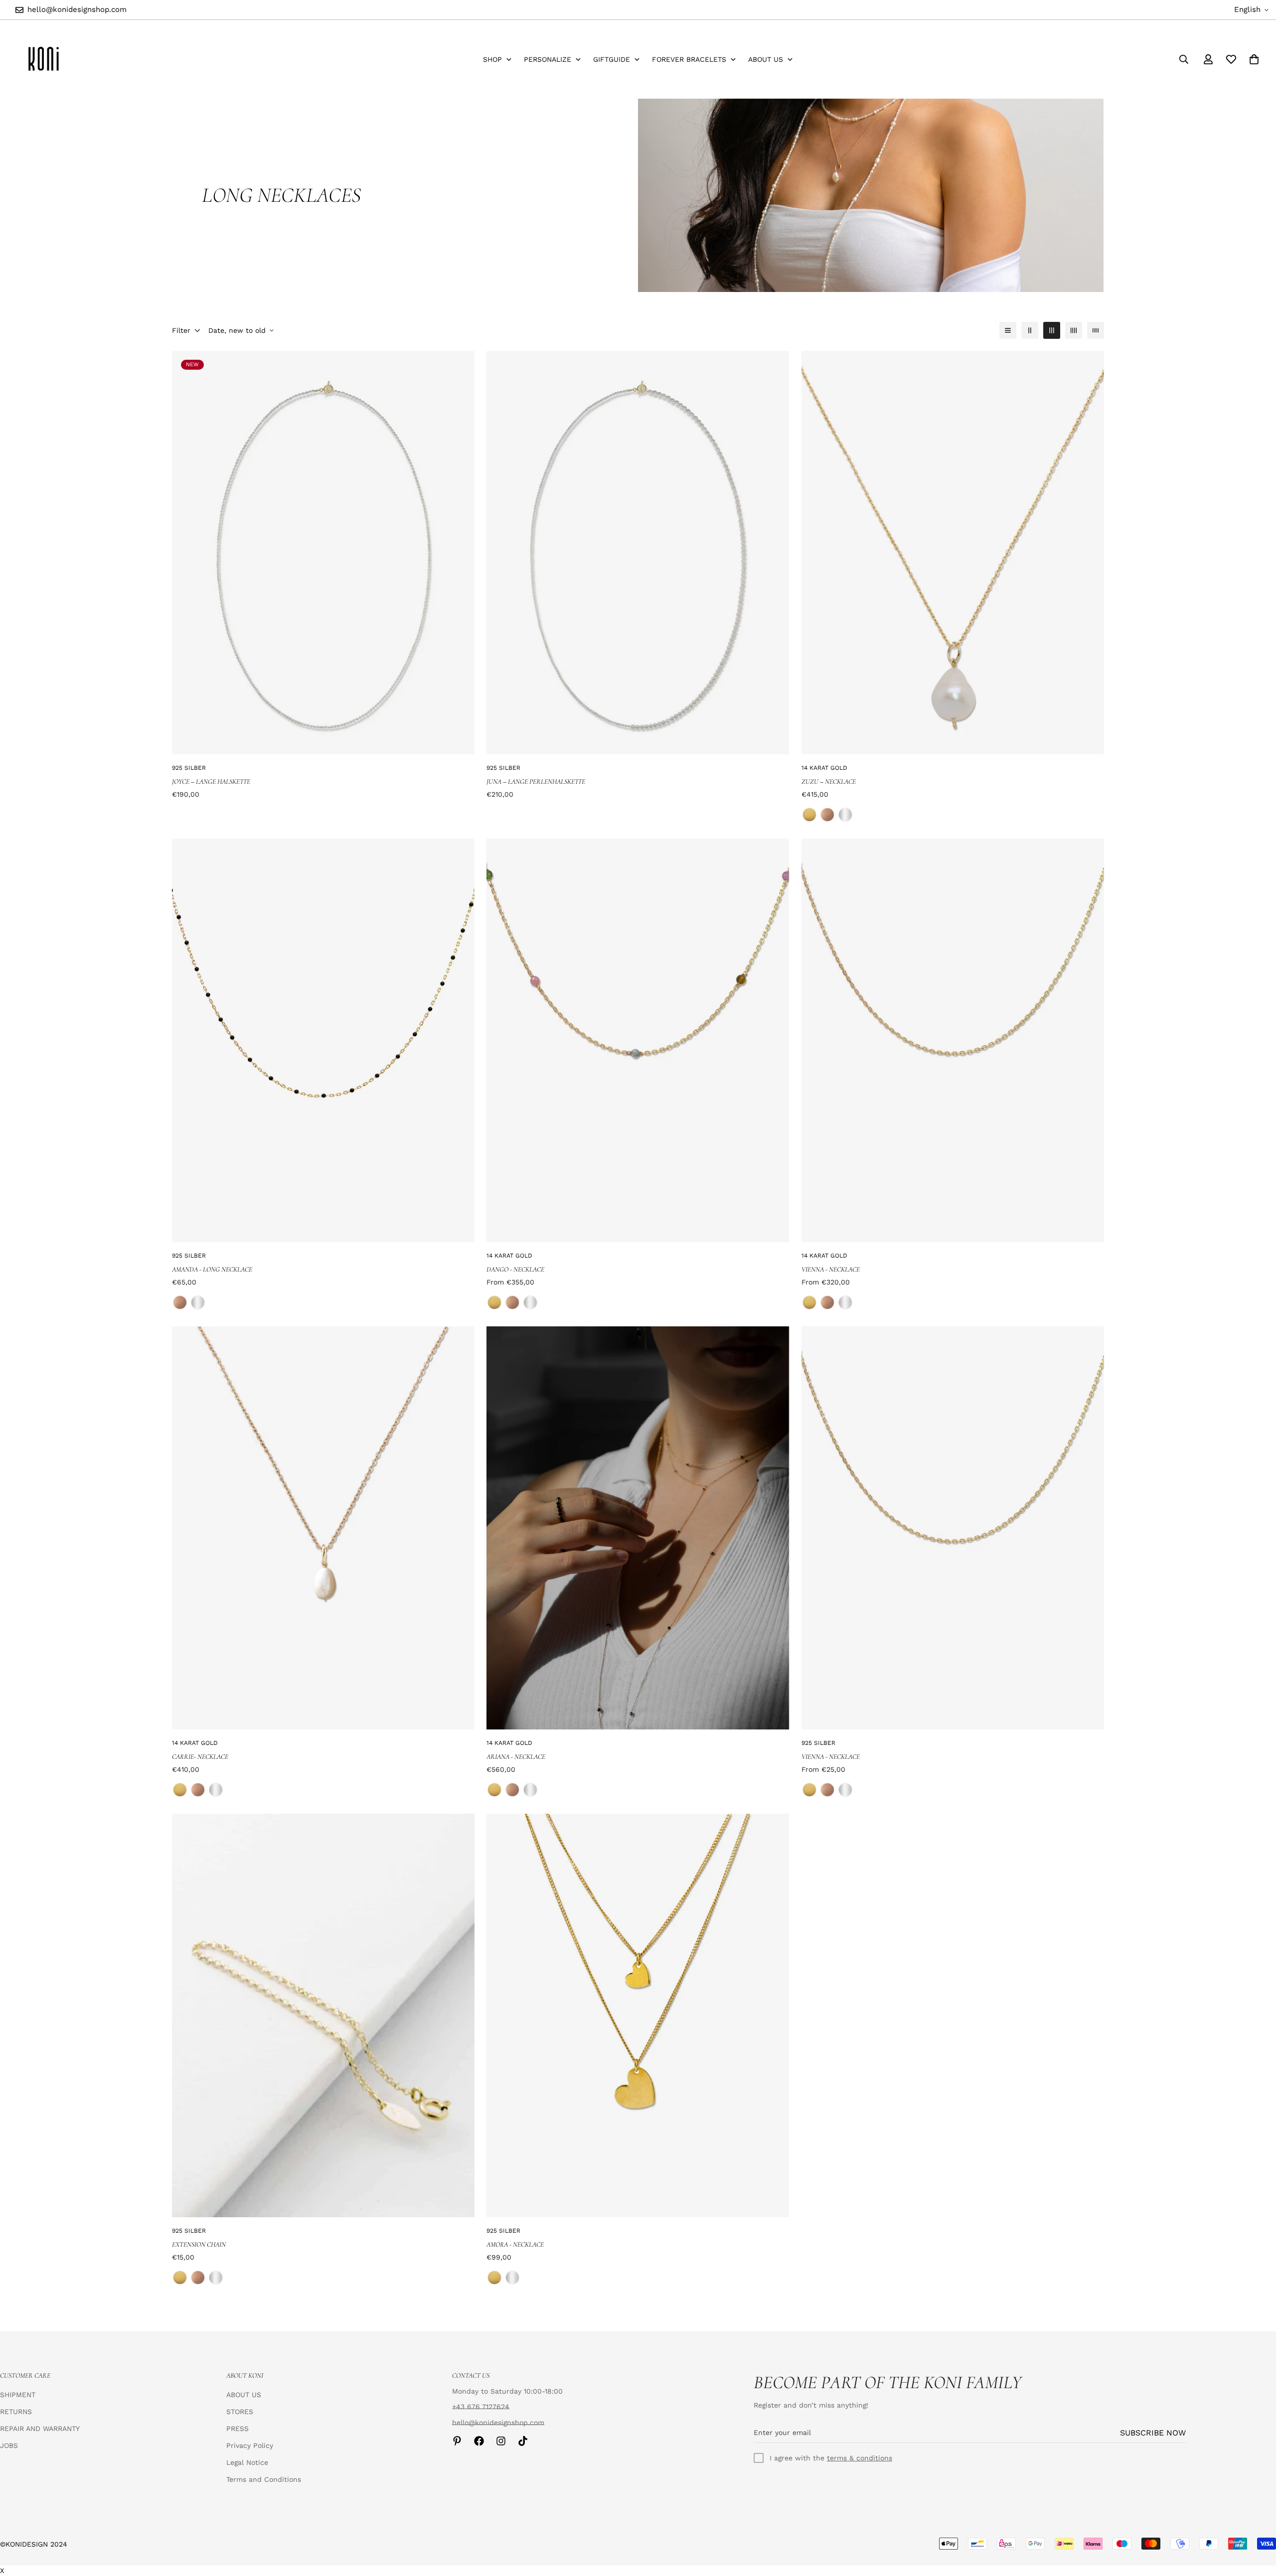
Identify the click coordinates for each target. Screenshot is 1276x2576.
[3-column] (1052, 330)
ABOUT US (244, 2395)
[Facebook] (479, 2441)
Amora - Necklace (515, 2244)
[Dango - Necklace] (638, 1040)
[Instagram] (501, 2441)
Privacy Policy (250, 2445)
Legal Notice (247, 2462)
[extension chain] (323, 2015)
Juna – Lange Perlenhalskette (536, 782)
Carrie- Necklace (200, 1757)
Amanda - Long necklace (212, 1269)
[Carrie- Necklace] (323, 1528)
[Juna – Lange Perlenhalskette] (638, 553)
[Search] (1184, 59)
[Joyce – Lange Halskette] (323, 553)
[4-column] (1074, 330)
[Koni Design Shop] (44, 59)
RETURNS (16, 2412)
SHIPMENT (18, 2395)
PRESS (238, 2429)
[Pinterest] (457, 2441)
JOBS (9, 2445)
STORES (240, 2412)
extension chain (199, 2244)
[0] (1254, 59)
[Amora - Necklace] (638, 2015)
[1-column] (1008, 330)
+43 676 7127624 (481, 2407)
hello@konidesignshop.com (498, 2423)
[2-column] (1030, 330)
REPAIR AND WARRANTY (40, 2429)
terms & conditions (860, 2458)
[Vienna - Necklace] (953, 1040)
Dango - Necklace (515, 1269)
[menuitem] (497, 60)
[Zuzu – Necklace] (953, 553)
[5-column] (1096, 330)
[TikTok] (523, 2441)
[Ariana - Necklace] (638, 1528)
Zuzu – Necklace (829, 782)
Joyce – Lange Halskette (211, 782)
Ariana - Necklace (516, 1757)
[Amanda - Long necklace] (323, 1040)
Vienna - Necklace (831, 1269)
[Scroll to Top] (1257, 2522)
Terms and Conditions (264, 2479)
